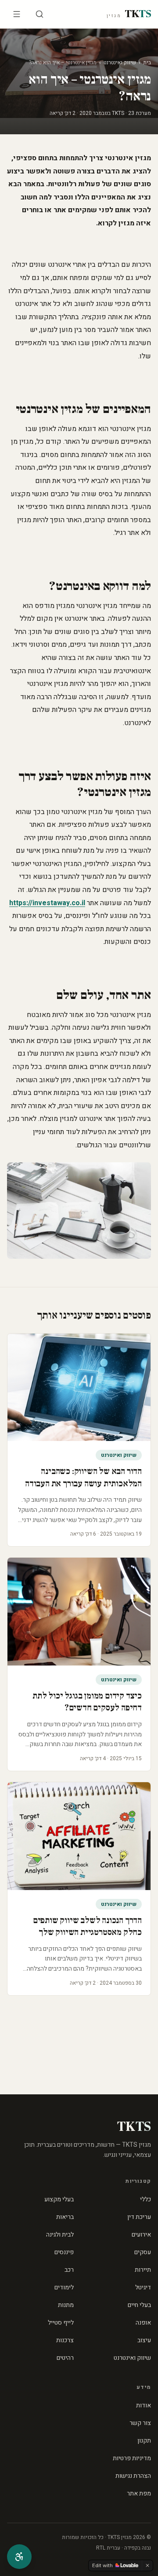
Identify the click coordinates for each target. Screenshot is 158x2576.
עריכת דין (139, 2217)
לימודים (64, 2287)
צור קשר (140, 2423)
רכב (69, 2270)
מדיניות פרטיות (132, 2458)
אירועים (141, 2235)
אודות (144, 2405)
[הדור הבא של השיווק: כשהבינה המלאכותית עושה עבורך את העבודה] (79, 1388)
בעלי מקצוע (59, 2199)
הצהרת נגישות (133, 2476)
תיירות (143, 2270)
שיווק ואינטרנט (120, 63)
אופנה (143, 2323)
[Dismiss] (147, 2565)
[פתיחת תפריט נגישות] (19, 2557)
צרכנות (65, 2340)
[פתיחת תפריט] (17, 14)
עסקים (143, 2252)
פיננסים (64, 2252)
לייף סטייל (61, 2323)
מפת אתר (139, 2493)
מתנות (66, 2305)
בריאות (65, 2217)
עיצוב (144, 2340)
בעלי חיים (139, 2305)
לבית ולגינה (60, 2235)
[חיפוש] (39, 14)
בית (147, 63)
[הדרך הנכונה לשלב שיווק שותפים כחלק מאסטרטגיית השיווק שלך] (79, 1836)
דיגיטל (143, 2287)
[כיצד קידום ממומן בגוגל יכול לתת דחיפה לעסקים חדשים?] (79, 1612)
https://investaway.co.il (47, 903)
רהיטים (65, 2358)
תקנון (144, 2441)
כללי (145, 2199)
